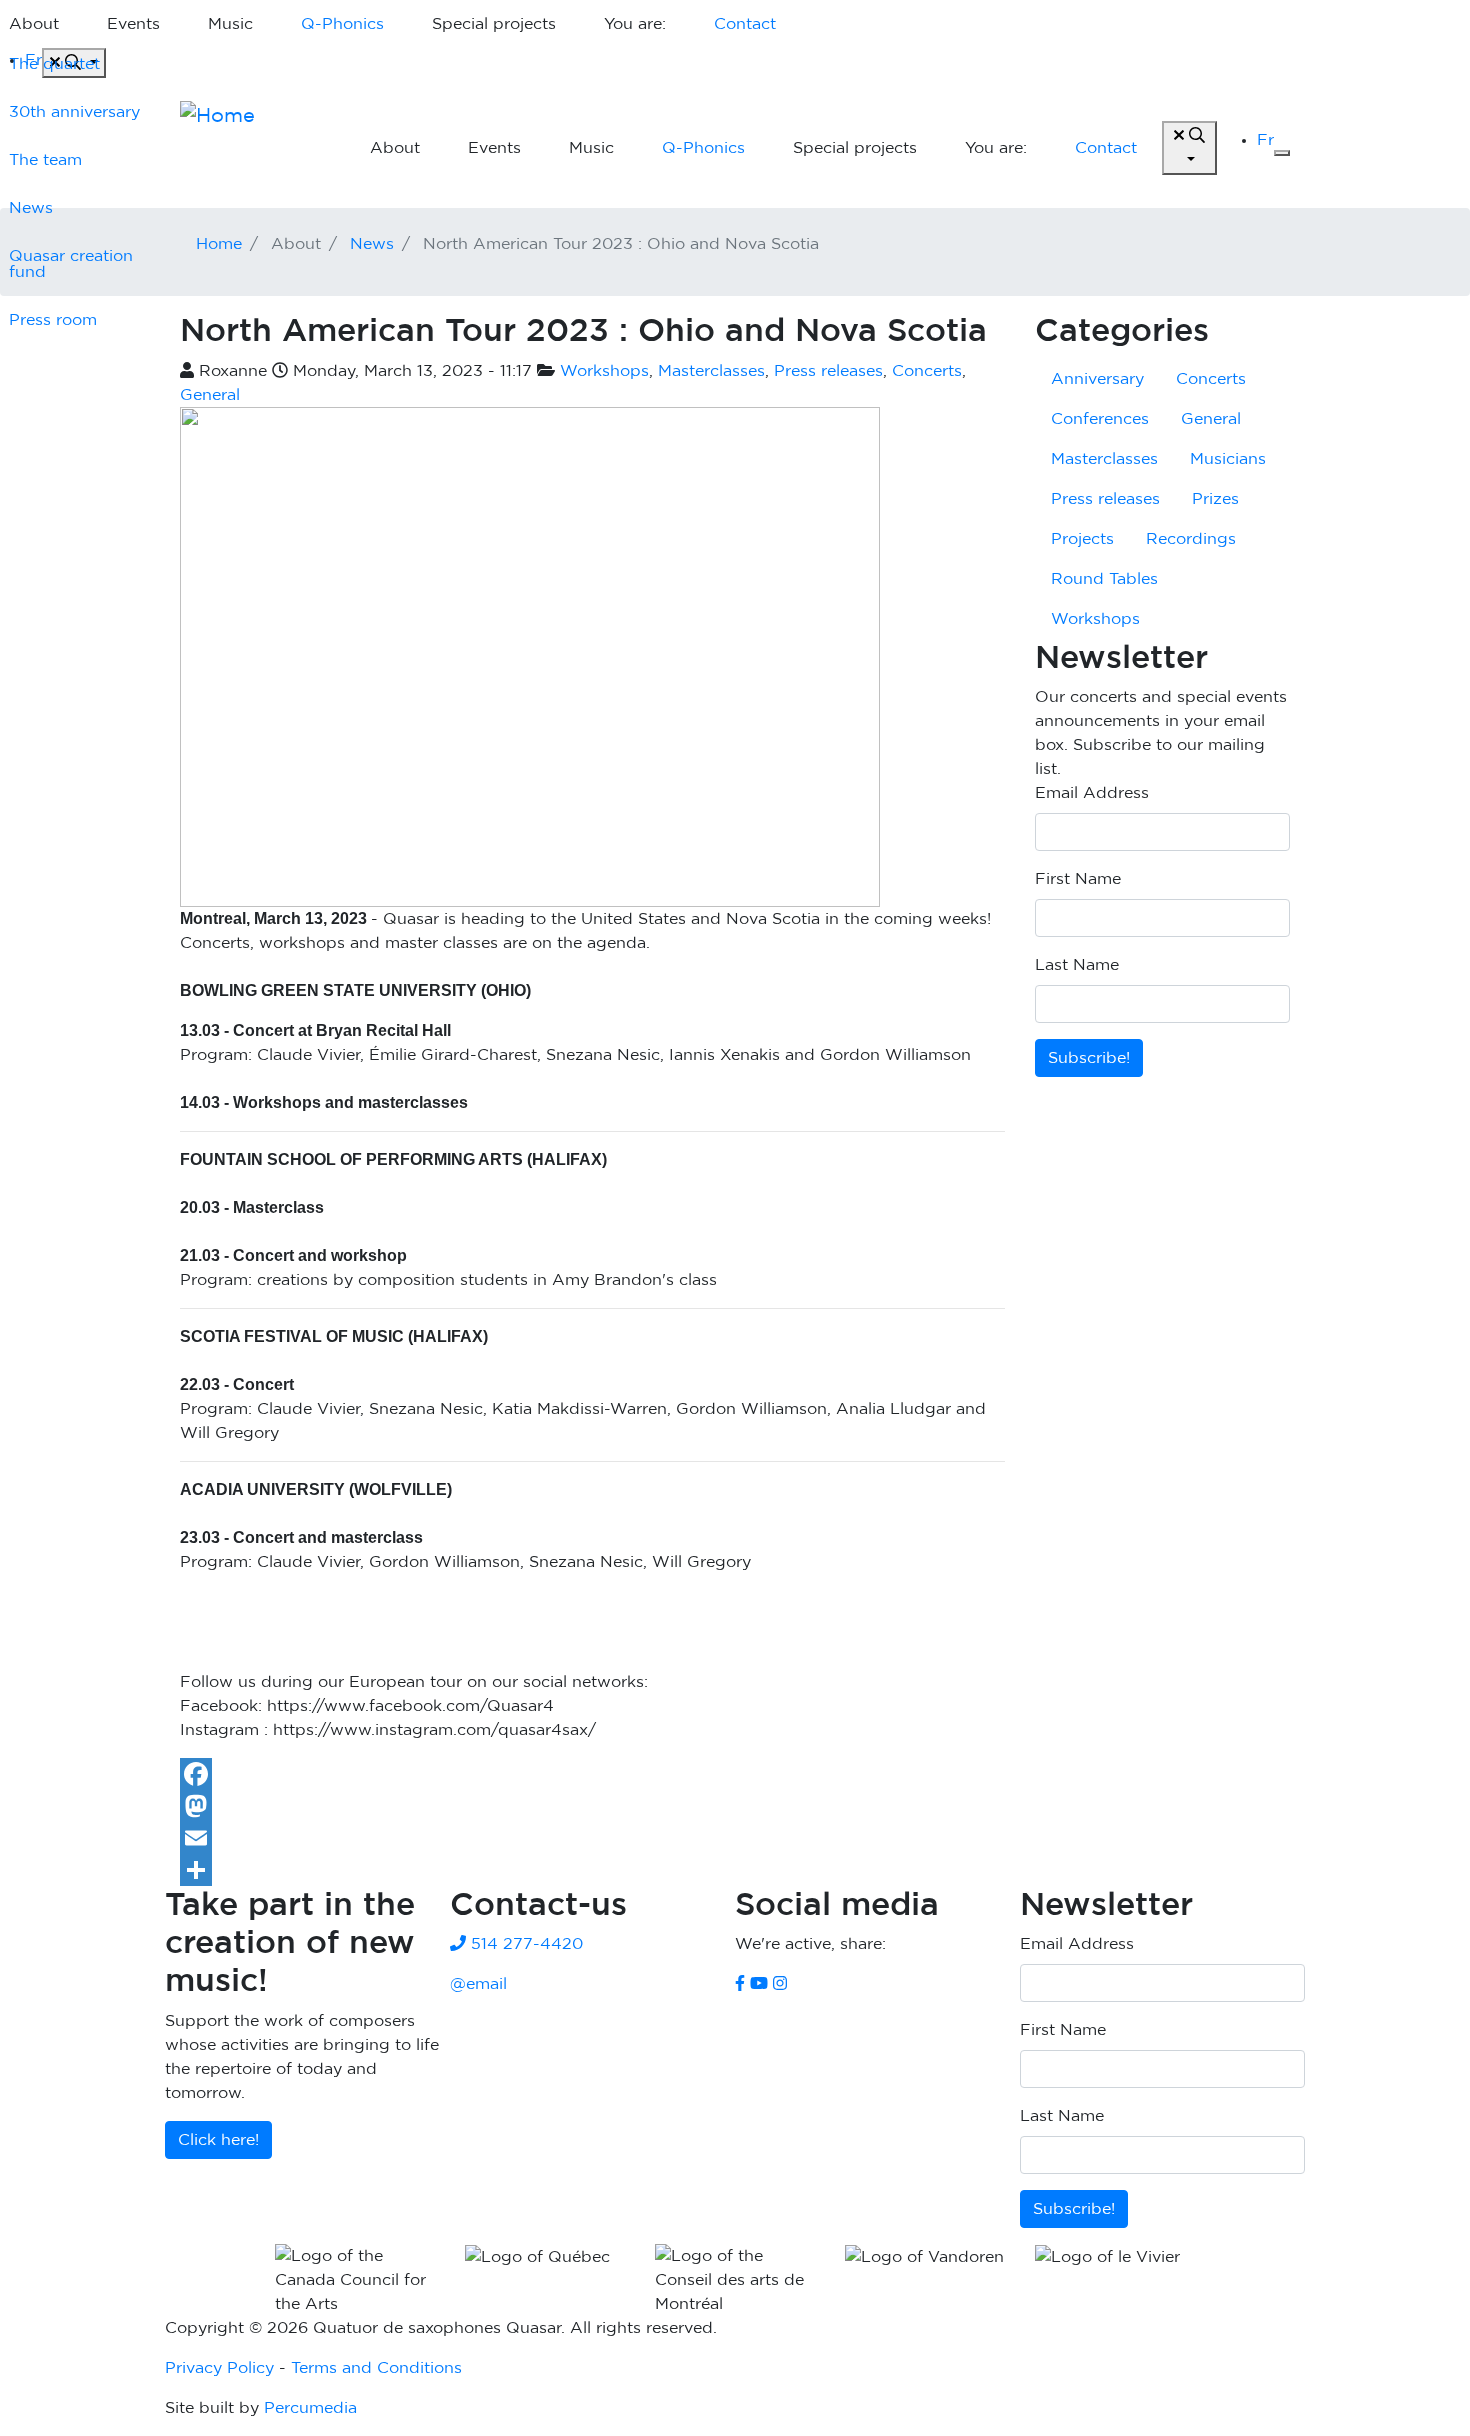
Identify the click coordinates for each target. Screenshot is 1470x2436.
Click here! (218, 2140)
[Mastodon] (592, 1806)
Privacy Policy (219, 2368)
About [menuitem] (395, 148)
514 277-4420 (524, 1944)
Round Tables (1104, 579)
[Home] (255, 148)
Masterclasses (711, 371)
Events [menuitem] (133, 24)
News (372, 244)
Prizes (1215, 499)
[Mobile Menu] (1282, 153)
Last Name (1077, 965)
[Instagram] (780, 1984)
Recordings (1191, 539)
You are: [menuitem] (635, 24)
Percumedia (310, 2408)
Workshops (604, 371)
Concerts (927, 371)
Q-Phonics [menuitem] (342, 24)
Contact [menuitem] (745, 24)
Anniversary (1097, 379)
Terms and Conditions (376, 2368)
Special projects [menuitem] (494, 24)
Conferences (1100, 419)
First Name (1078, 879)
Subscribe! (1089, 1058)
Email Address (1092, 793)
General (210, 395)
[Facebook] (592, 1774)
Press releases (828, 371)
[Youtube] (759, 1984)
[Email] (592, 1838)
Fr (1265, 140)
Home (219, 244)
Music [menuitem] (230, 24)
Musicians (1228, 459)
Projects (1082, 539)
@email (478, 1984)
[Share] (592, 1870)
